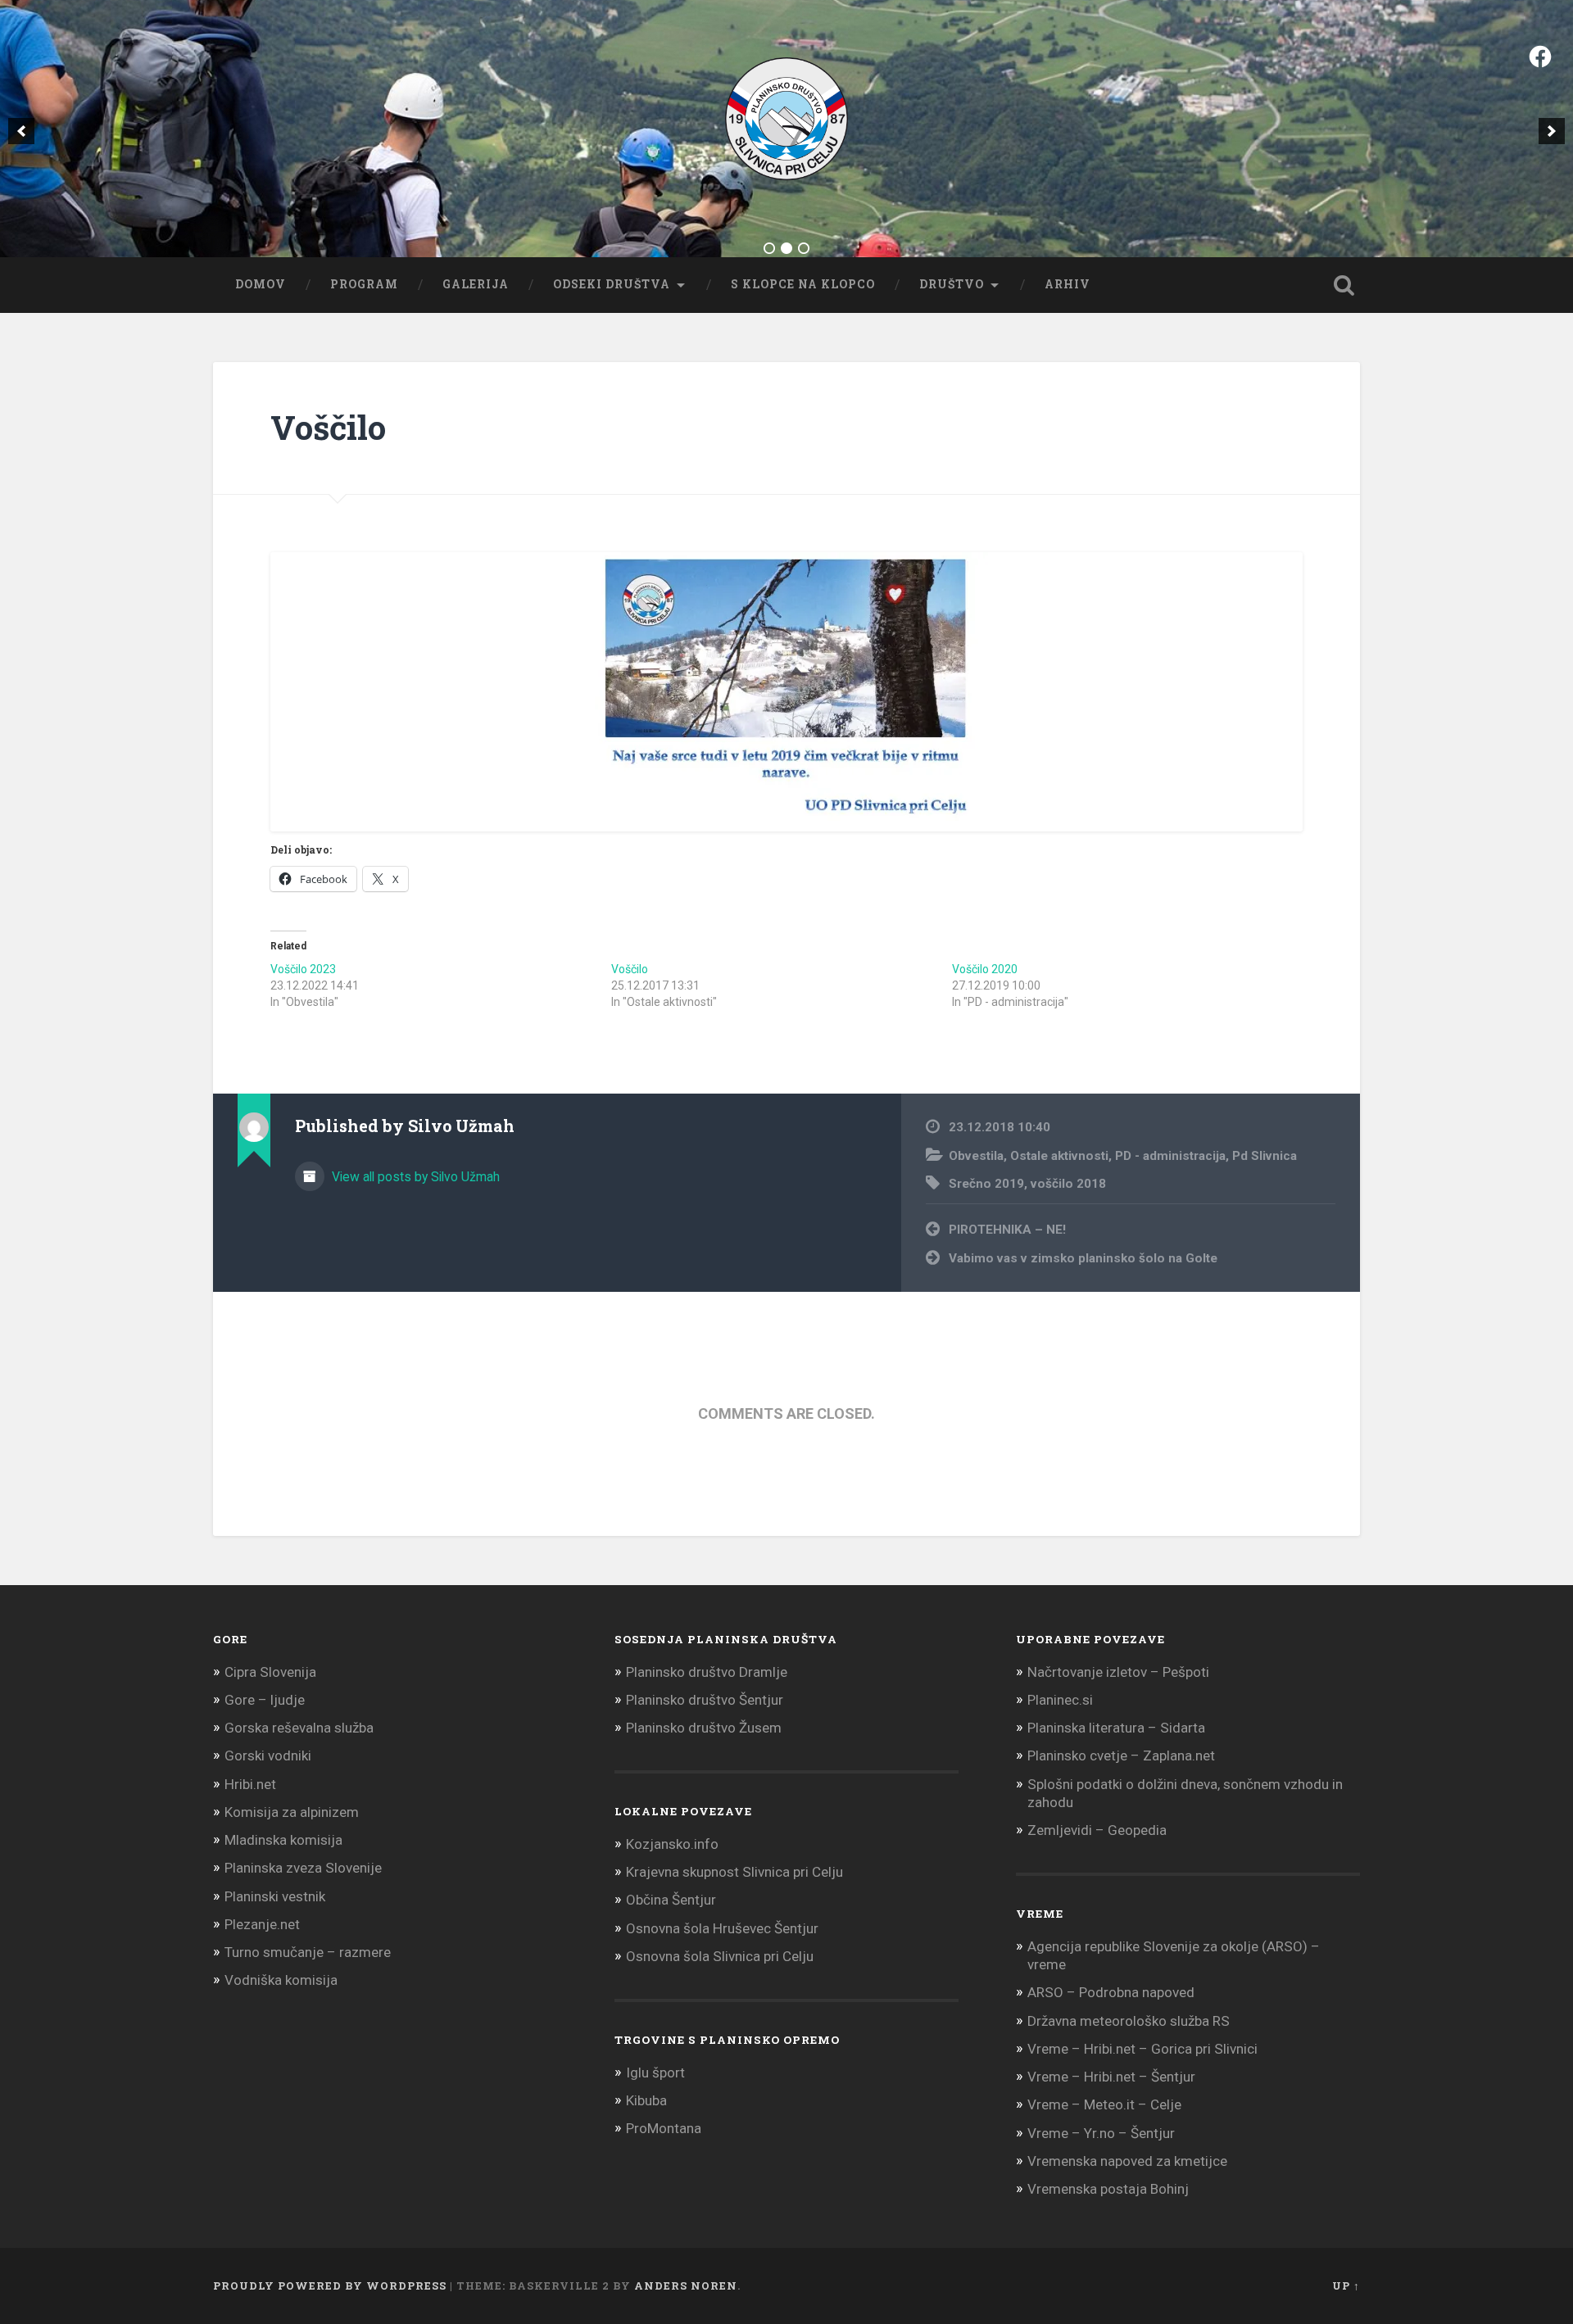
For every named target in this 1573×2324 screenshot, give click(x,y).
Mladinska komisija (283, 1840)
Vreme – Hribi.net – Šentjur (1111, 2077)
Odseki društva (612, 284)
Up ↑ (1346, 2285)
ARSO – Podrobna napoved (1111, 1992)
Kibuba (646, 2100)
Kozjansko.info (672, 1844)
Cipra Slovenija (270, 1672)
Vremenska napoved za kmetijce (1127, 2161)
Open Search (1344, 285)
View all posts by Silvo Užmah (414, 1177)
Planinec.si (1060, 1700)
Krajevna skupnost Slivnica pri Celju (734, 1872)
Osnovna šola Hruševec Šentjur (722, 1928)
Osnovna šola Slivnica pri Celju (720, 1956)
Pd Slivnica (1265, 1156)
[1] (769, 248)
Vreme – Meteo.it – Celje (1104, 2104)
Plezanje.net (262, 1924)
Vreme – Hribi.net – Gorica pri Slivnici (1142, 2049)
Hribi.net (250, 1784)
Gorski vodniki (268, 1755)
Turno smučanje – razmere (308, 1952)
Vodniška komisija (281, 1980)
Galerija (476, 284)
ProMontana (664, 2128)
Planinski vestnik (275, 1896)
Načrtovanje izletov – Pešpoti (1118, 1672)
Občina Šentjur (671, 1900)
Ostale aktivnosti (1059, 1156)
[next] (1552, 131)
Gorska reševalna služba (299, 1728)
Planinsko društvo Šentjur (705, 1700)
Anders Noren (686, 2285)
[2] (786, 248)
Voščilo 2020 (985, 969)
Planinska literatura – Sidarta (1116, 1728)
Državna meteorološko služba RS (1129, 2021)
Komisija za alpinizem (292, 1812)
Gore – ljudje (265, 1700)
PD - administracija (1170, 1156)
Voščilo (328, 427)
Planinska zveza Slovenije (303, 1868)
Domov (261, 284)
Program (364, 284)
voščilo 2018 (1068, 1184)
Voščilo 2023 (303, 969)
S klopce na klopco (803, 284)
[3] (804, 248)
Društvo (952, 284)
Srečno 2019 (986, 1184)
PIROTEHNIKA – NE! (1007, 1230)
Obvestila (976, 1156)
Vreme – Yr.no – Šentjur (1101, 2133)
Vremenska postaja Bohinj (1108, 2189)
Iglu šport (655, 2073)
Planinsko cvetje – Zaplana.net (1121, 1755)
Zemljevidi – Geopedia (1097, 1830)
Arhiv (1068, 284)
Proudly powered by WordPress (330, 2285)
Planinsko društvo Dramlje (707, 1672)
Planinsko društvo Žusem (704, 1728)
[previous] (21, 131)
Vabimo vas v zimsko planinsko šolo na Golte (1083, 1258)
